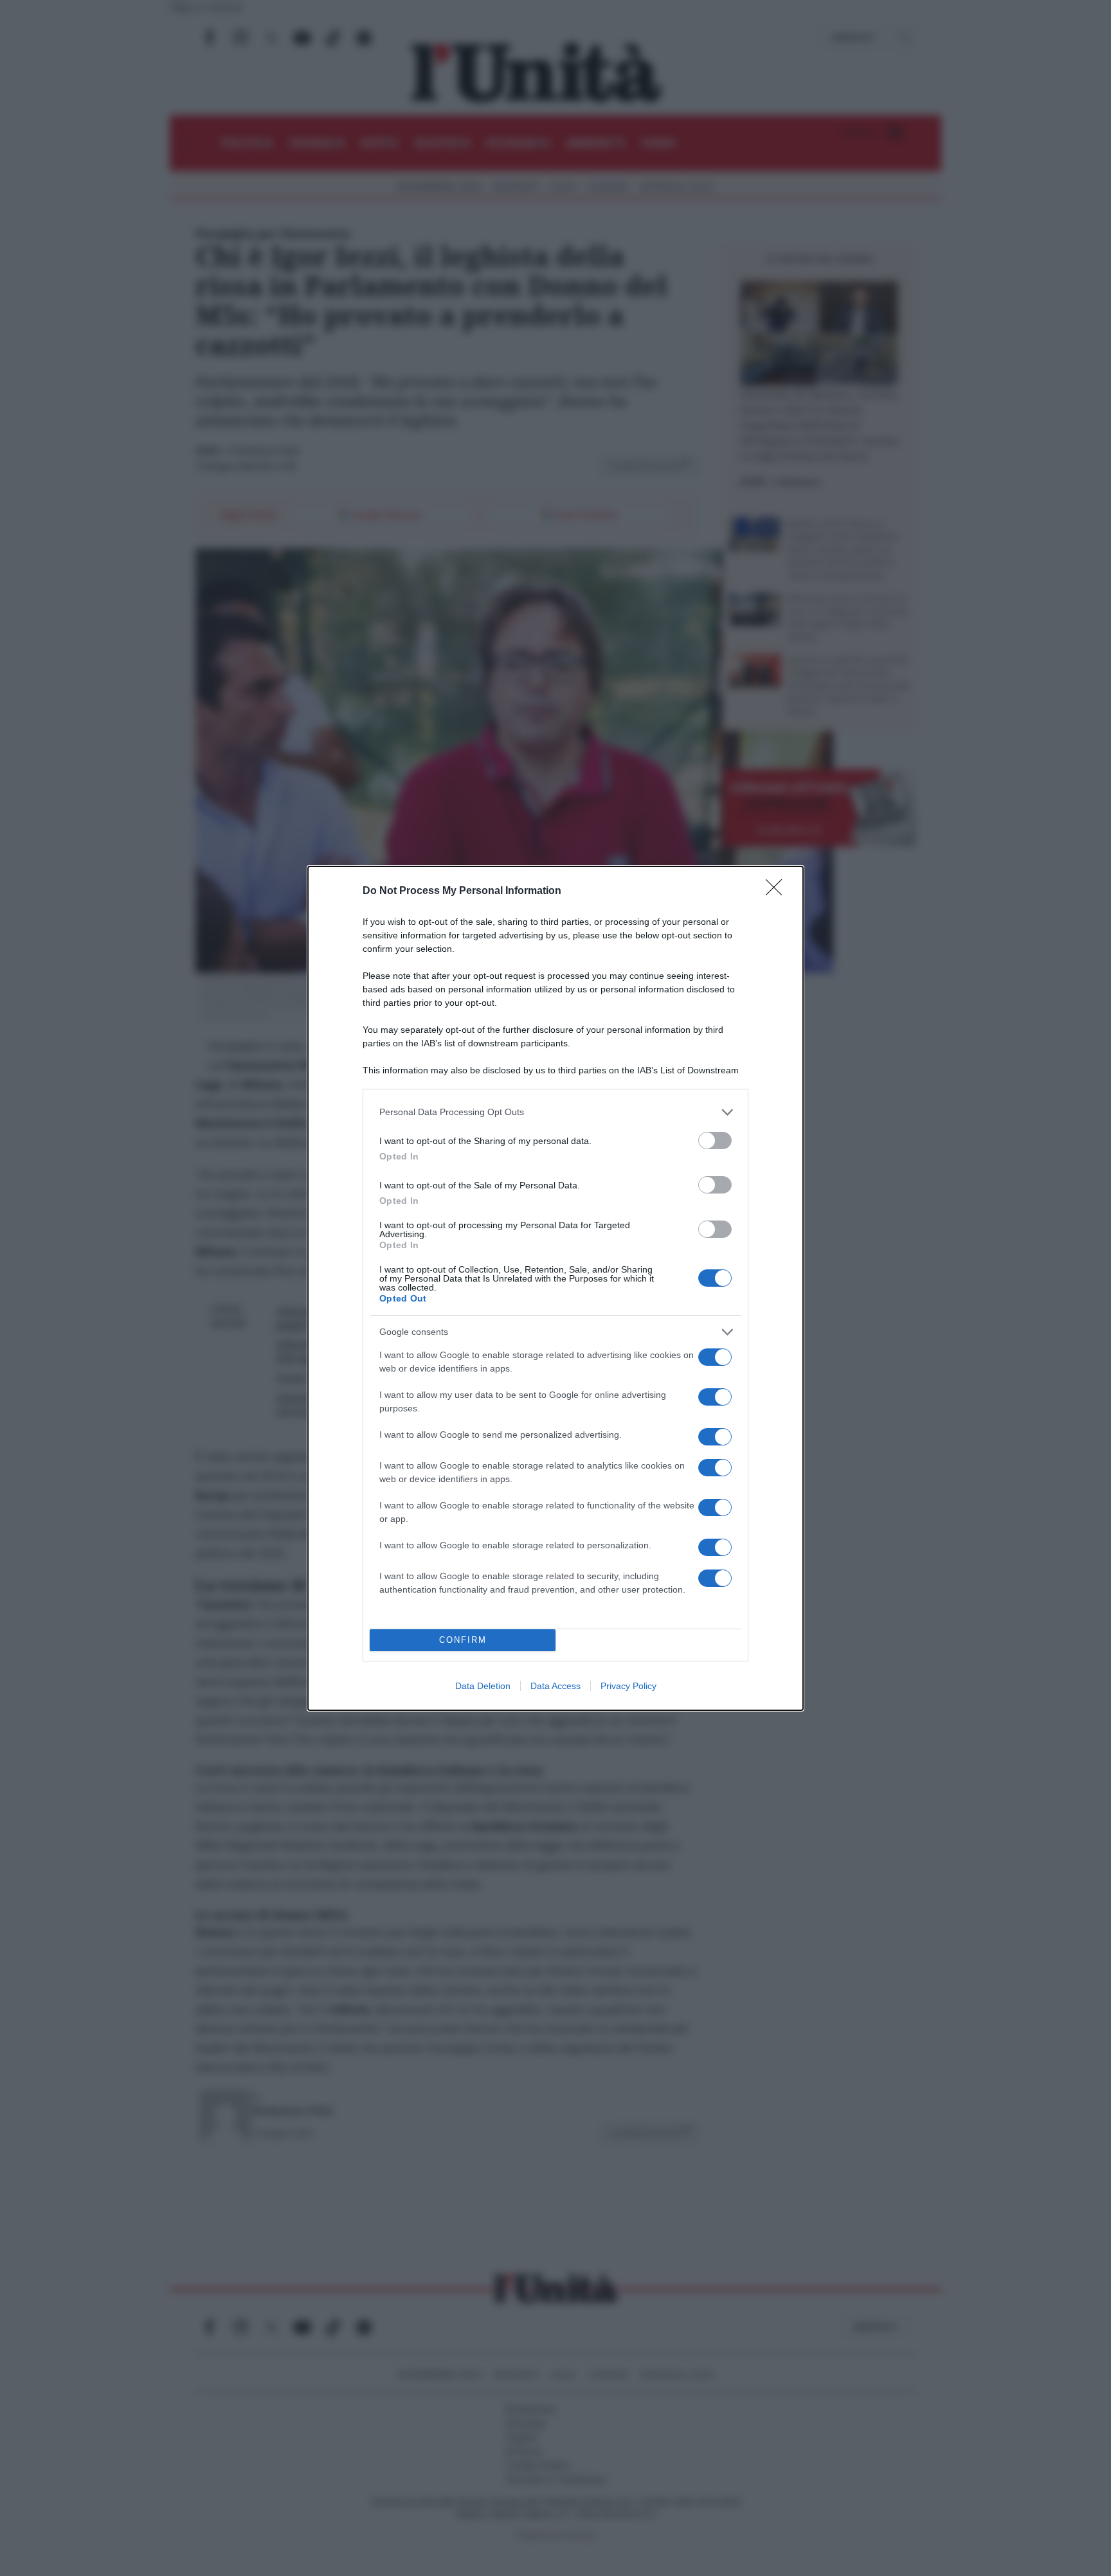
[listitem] (555, 1112)
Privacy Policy (628, 1686)
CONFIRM (463, 1640)
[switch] (715, 1140)
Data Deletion (483, 1686)
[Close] (778, 891)
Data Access (555, 1686)
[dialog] (555, 1288)
